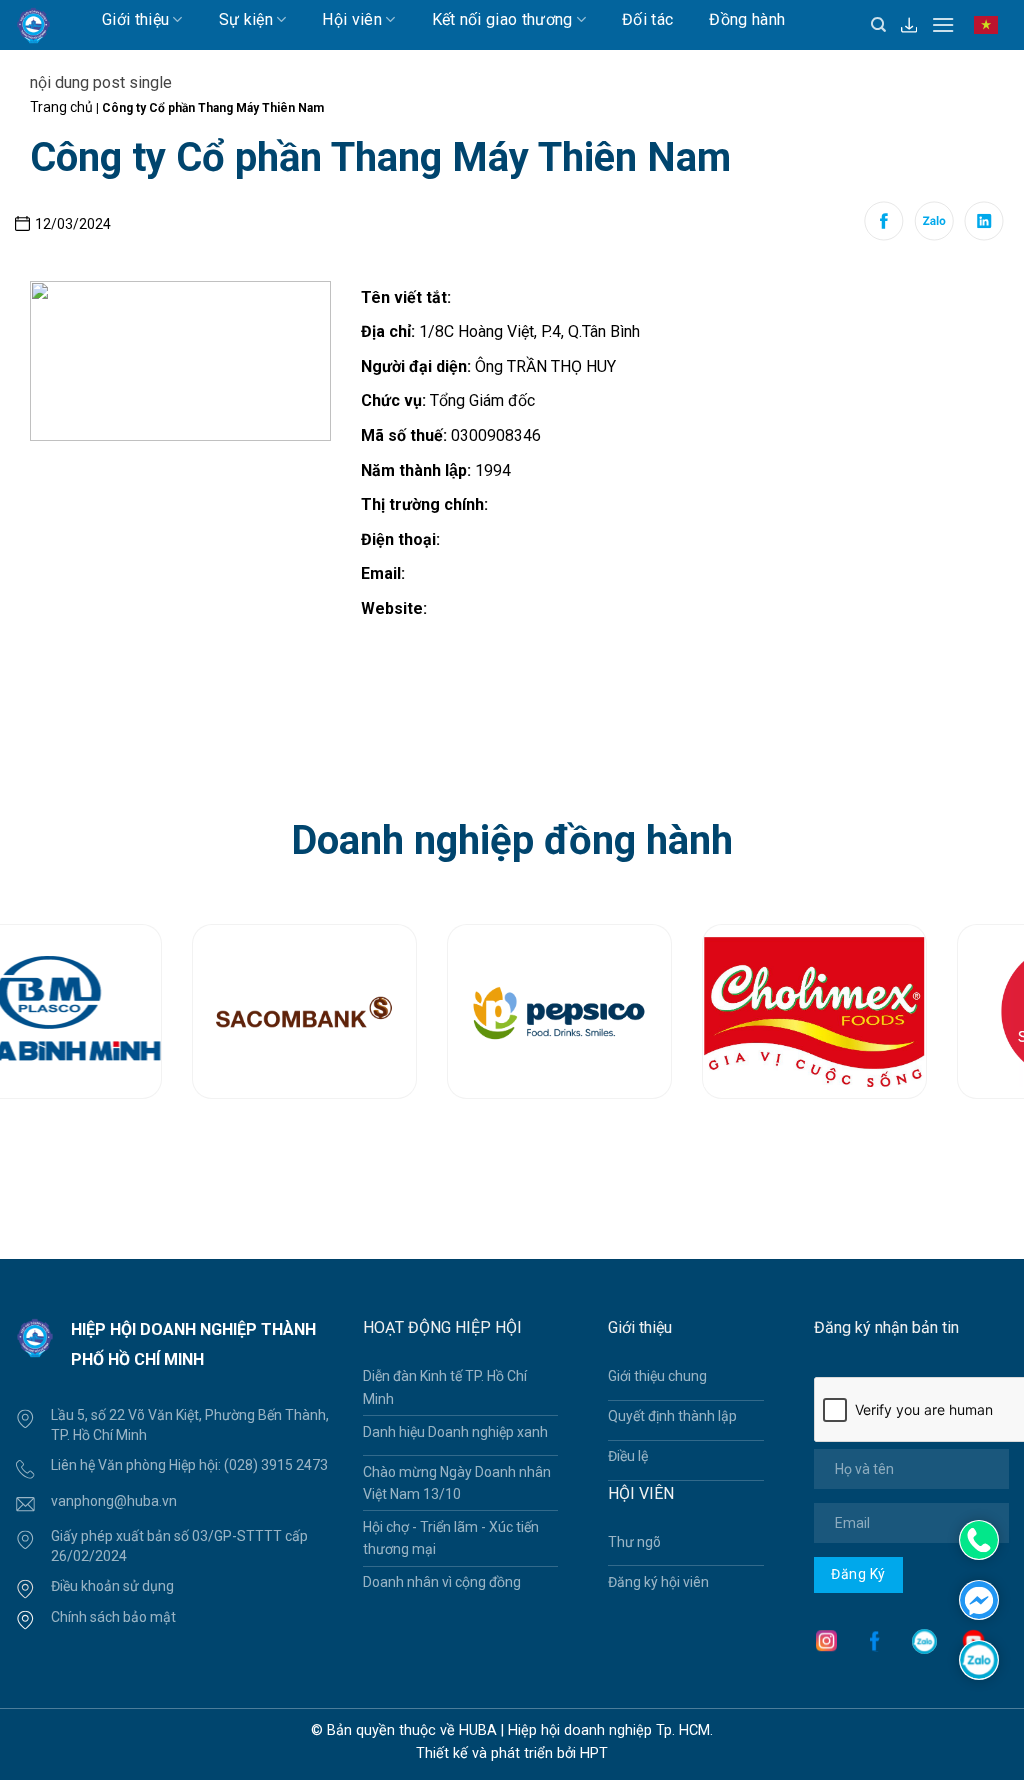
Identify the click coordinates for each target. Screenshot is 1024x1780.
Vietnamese (990, 34)
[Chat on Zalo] (979, 1658)
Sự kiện (246, 19)
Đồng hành (747, 19)
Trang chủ (61, 107)
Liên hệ (248, 58)
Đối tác (647, 19)
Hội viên (352, 19)
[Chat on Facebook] (979, 1598)
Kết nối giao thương (502, 19)
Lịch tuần (153, 58)
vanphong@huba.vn (114, 1501)
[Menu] (943, 24)
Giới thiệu (135, 19)
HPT (594, 1753)
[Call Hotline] (979, 1540)
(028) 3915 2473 (276, 1465)
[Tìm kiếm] (878, 25)
